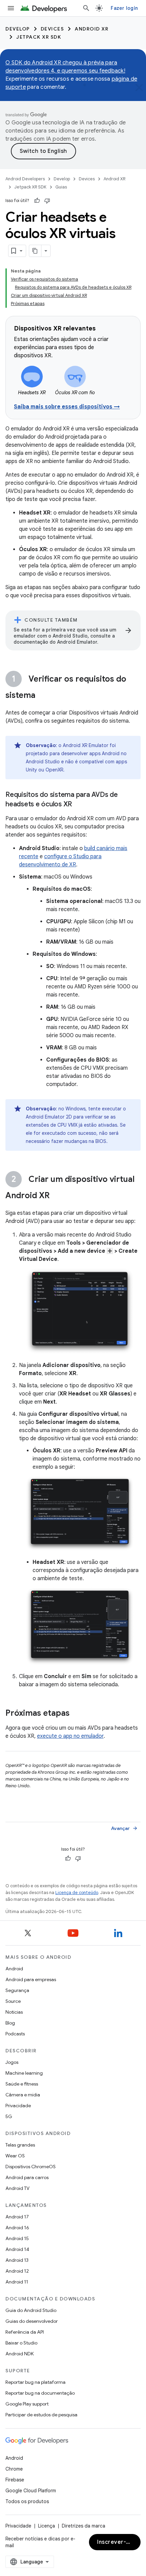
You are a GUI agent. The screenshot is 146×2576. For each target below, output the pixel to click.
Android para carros (27, 2177)
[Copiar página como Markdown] (35, 251)
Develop (18, 29)
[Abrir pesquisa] (86, 8)
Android (14, 1969)
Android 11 (17, 2282)
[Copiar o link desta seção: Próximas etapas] (76, 1714)
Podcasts (15, 2034)
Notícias (14, 2012)
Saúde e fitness (22, 2084)
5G (9, 2116)
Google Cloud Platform (31, 2491)
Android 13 (17, 2260)
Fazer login (124, 8)
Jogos (12, 2062)
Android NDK (20, 2354)
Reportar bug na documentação (40, 2393)
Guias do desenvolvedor (32, 2321)
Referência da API (25, 2332)
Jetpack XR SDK (39, 37)
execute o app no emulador (70, 1736)
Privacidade (18, 2106)
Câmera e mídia (23, 2095)
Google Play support (27, 2404)
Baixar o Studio (21, 2343)
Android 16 (17, 2228)
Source (13, 2001)
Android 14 (17, 2249)
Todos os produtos (27, 2501)
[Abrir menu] (11, 8)
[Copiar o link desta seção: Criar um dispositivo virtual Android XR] (56, 1196)
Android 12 (17, 2271)
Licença (47, 2526)
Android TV (17, 2188)
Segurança (17, 1990)
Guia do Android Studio (31, 2310)
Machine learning (24, 2073)
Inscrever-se (115, 2542)
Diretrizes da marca (84, 2526)
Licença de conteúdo (77, 1893)
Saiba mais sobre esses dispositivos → (67, 407)
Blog (10, 2023)
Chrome (14, 2469)
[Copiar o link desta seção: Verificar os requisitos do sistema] (42, 696)
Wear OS (15, 2156)
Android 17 (17, 2217)
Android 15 (17, 2238)
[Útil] (37, 201)
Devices (52, 29)
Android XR (92, 29)
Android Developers (25, 179)
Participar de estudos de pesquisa (41, 2415)
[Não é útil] (47, 201)
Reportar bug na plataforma (35, 2382)
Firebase (15, 2480)
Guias (61, 187)
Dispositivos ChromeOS (31, 2167)
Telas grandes (20, 2145)
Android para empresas (31, 1979)
